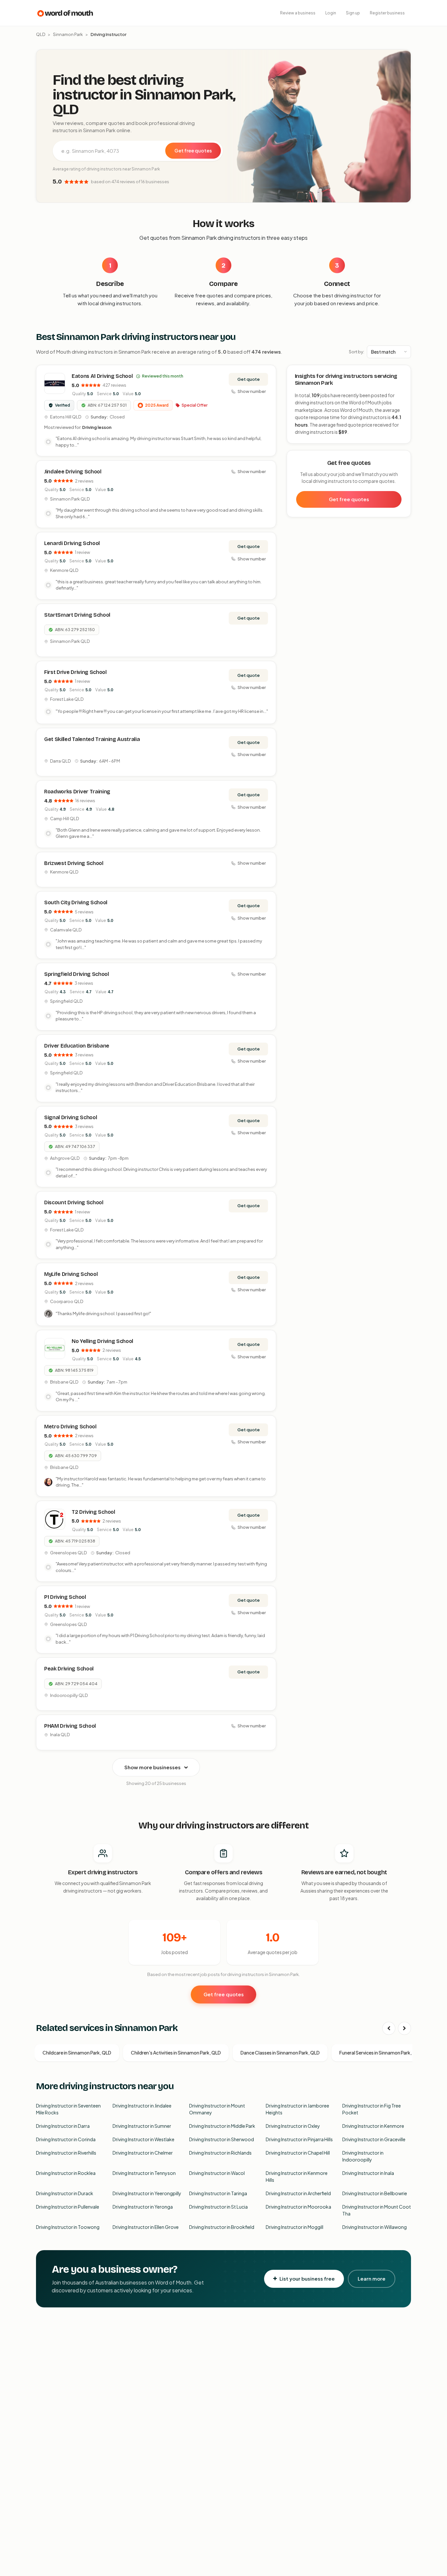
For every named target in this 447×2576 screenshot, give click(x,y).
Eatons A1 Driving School (102, 376)
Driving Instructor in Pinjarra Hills (299, 2139)
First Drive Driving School (75, 672)
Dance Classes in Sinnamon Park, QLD (280, 2053)
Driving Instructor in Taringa (218, 2193)
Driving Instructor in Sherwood (222, 2139)
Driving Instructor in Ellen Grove (146, 2227)
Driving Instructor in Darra (63, 2126)
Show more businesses (152, 1767)
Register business (387, 13)
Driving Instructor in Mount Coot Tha (377, 2210)
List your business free (307, 2278)
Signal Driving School (71, 1117)
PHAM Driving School (70, 1726)
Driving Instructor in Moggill (295, 2227)
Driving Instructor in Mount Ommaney (217, 2109)
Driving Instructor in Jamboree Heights (297, 2109)
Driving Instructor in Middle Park (222, 2126)
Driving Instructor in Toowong (68, 2227)
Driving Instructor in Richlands (220, 2153)
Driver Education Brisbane (77, 1046)
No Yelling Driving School (102, 1341)
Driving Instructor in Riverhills (66, 2153)
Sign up (353, 13)
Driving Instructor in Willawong (375, 2227)
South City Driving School (76, 902)
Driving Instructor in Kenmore (373, 2126)
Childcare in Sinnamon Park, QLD (77, 2053)
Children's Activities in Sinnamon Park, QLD (176, 2053)
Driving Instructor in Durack (65, 2193)
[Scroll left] (389, 2028)
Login (331, 13)
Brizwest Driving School (74, 863)
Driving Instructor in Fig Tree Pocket (372, 2109)
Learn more (372, 2278)
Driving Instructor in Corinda (66, 2139)
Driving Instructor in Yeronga (143, 2207)
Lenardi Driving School (72, 543)
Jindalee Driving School (73, 472)
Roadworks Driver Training (77, 792)
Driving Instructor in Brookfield (222, 2227)
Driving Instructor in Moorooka (298, 2207)
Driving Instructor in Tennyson (144, 2173)
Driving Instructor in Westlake (143, 2139)
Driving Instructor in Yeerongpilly (147, 2193)
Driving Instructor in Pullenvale (68, 2207)
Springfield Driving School (77, 974)
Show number (252, 391)
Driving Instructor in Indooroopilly (363, 2156)
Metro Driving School (70, 1427)
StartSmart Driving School (77, 615)
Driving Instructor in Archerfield (298, 2193)
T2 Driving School (93, 1512)
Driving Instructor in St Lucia (218, 2207)
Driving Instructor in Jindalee (142, 2106)
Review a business (298, 13)
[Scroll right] (404, 2028)
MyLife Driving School (71, 1274)
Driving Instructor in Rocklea (66, 2173)
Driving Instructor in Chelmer (143, 2153)
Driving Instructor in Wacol (217, 2173)
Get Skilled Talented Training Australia (92, 739)
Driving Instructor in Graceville (374, 2139)
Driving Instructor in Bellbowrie (375, 2193)
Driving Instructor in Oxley (293, 2126)
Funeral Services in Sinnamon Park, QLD (381, 2053)
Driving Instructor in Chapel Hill (298, 2153)
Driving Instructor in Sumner (142, 2126)
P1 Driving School (65, 1597)
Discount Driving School (74, 1202)
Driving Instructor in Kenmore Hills (297, 2176)
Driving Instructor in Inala (368, 2173)
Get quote (249, 379)
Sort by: (357, 352)
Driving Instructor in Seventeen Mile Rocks (68, 2109)
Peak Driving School (69, 1669)
